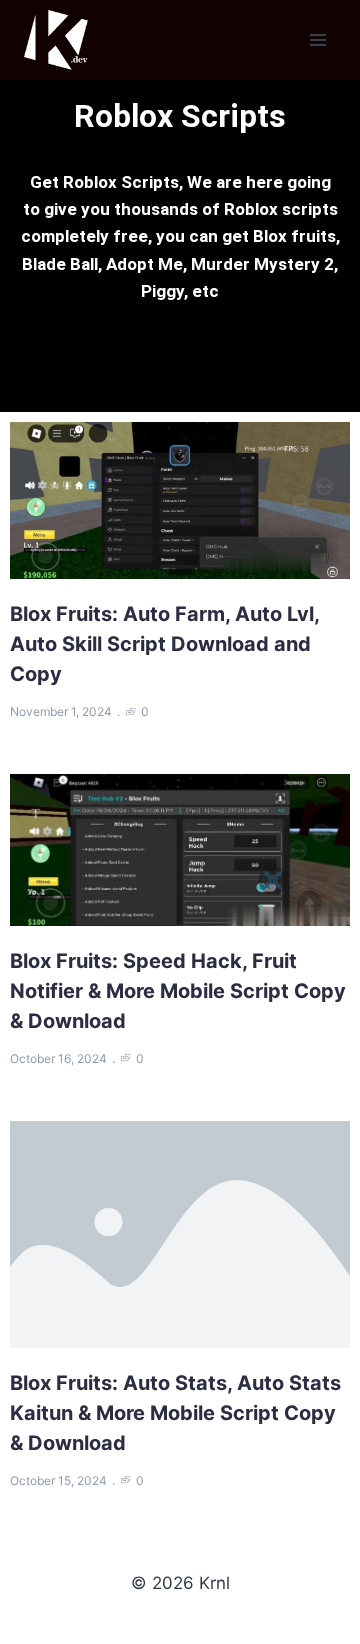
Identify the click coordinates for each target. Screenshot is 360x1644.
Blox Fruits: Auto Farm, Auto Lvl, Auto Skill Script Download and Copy (165, 644)
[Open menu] (317, 39)
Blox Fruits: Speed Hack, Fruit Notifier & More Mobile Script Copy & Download (178, 991)
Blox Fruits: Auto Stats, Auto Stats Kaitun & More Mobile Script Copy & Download (175, 1413)
